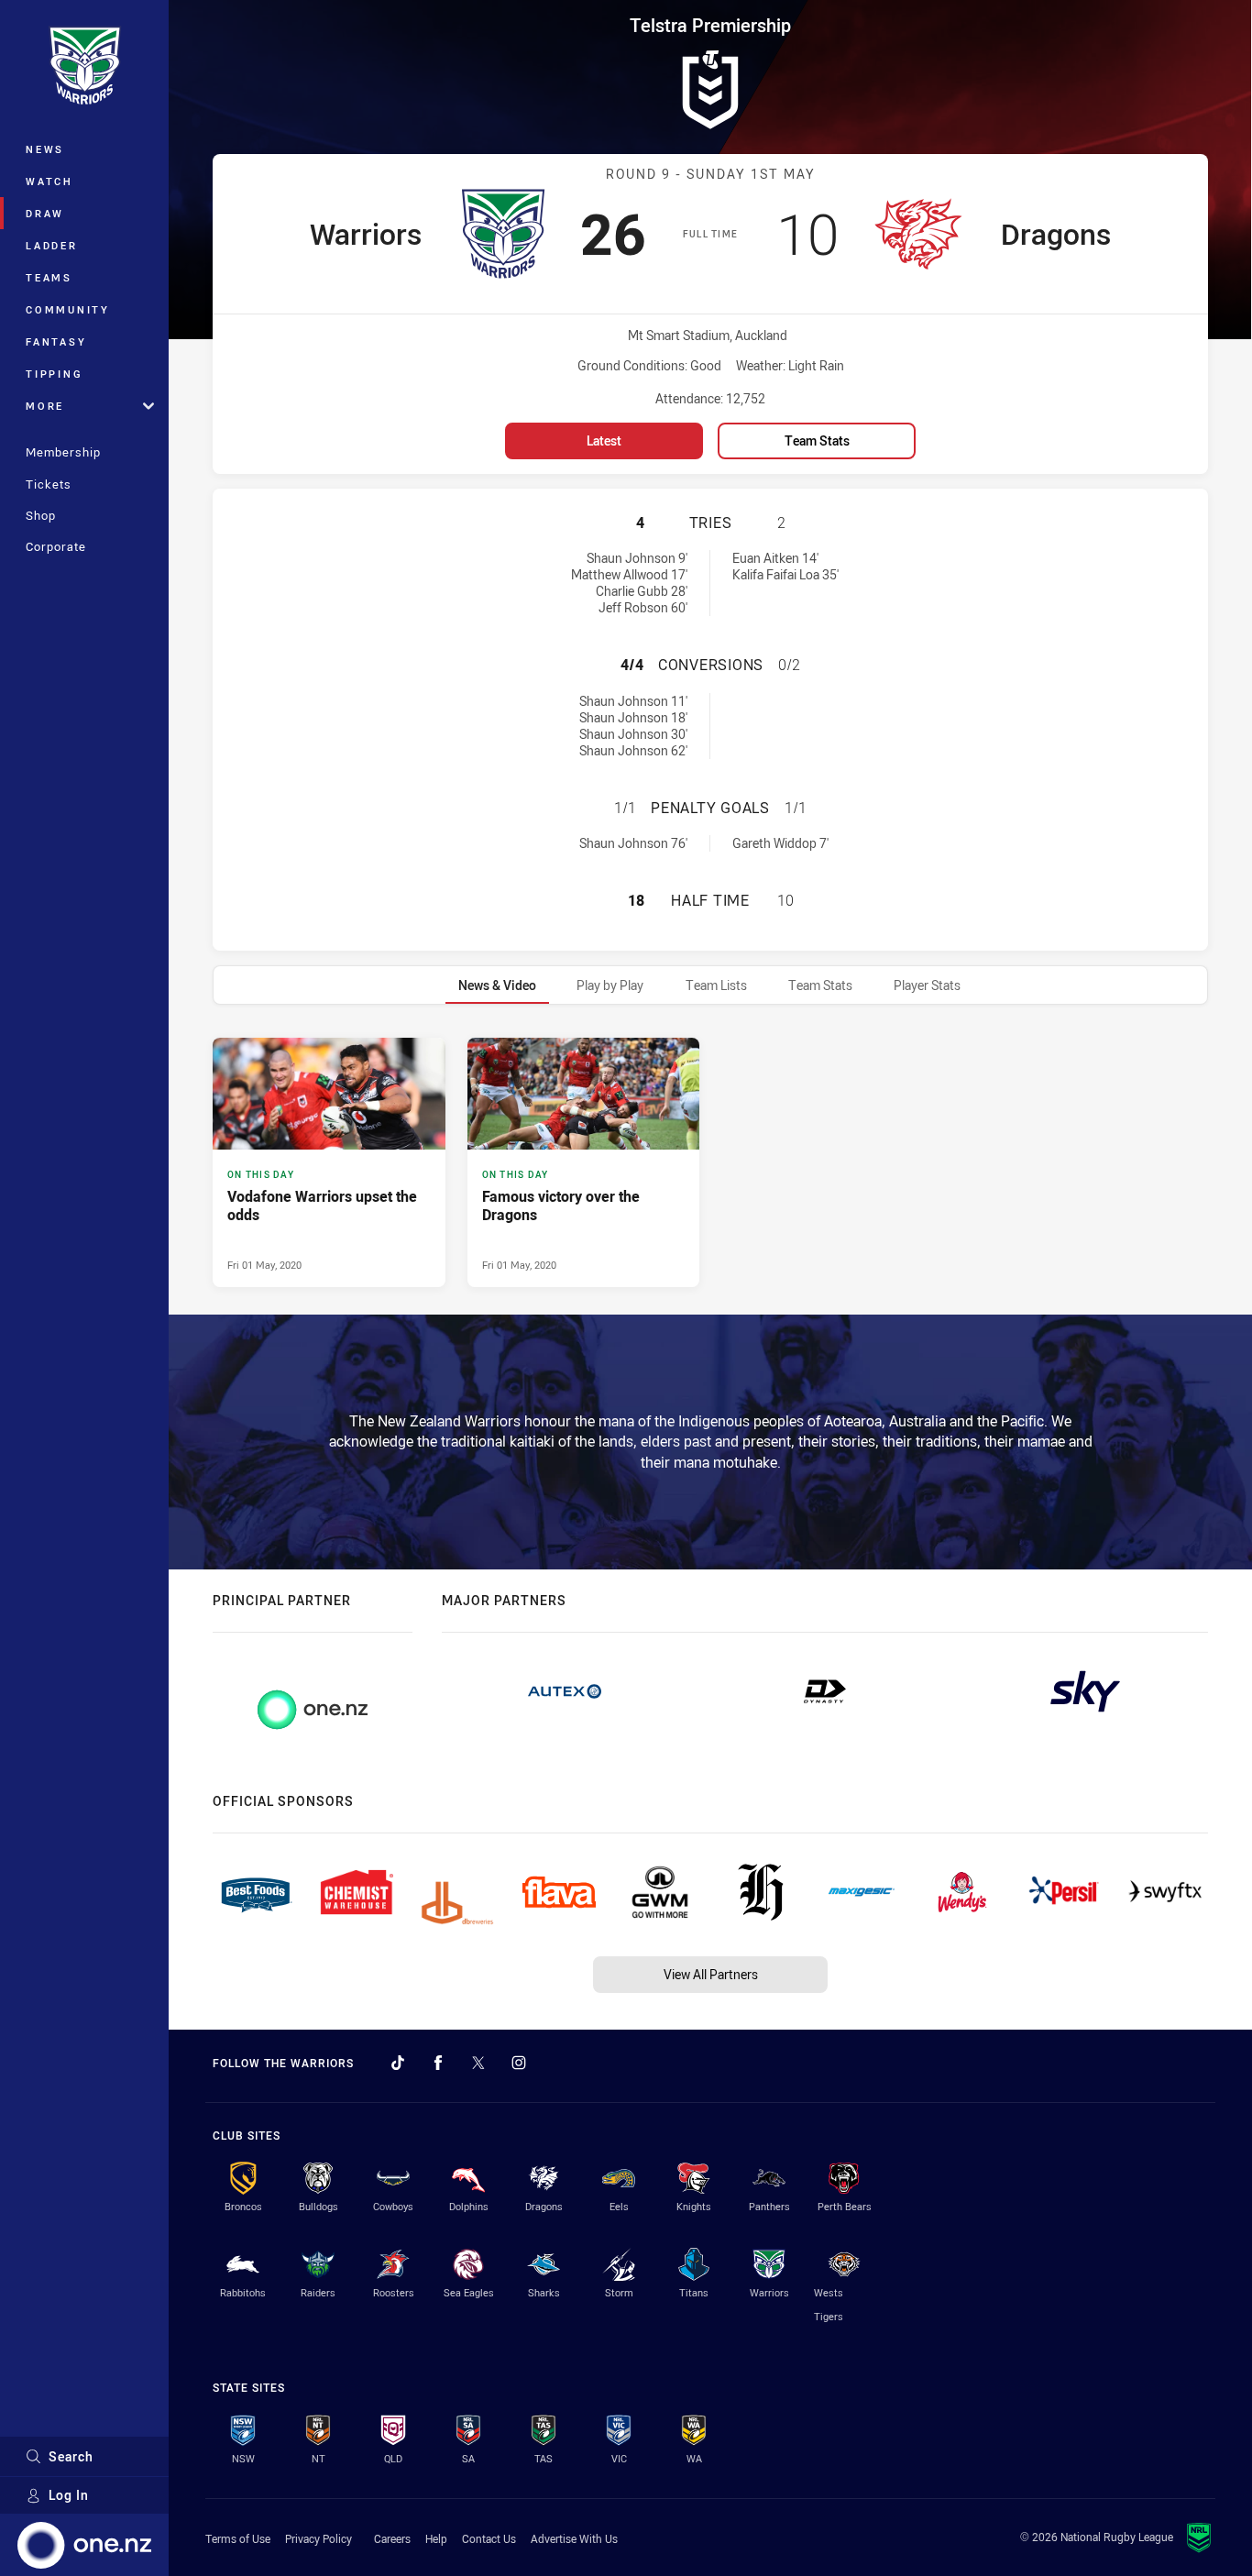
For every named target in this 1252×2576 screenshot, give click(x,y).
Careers (392, 2538)
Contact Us (489, 2538)
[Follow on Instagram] (519, 2063)
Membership (63, 452)
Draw (45, 213)
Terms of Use (238, 2538)
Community (68, 309)
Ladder (52, 245)
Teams (49, 277)
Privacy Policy (318, 2538)
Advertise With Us (574, 2538)
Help (436, 2538)
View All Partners (711, 1974)
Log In (69, 2495)
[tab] (497, 985)
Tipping (54, 374)
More (45, 406)
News (45, 149)
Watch (49, 181)
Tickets (49, 484)
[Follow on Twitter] (478, 2063)
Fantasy (56, 341)
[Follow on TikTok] (398, 2063)
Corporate (56, 546)
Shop (41, 515)
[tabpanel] (710, 1162)
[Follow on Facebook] (438, 2063)
